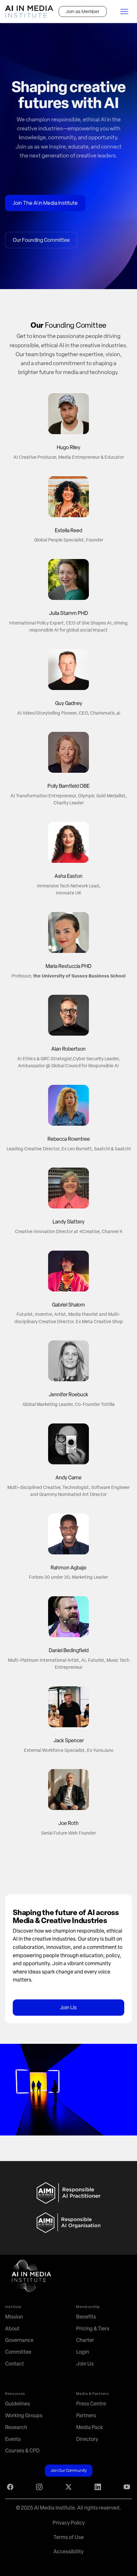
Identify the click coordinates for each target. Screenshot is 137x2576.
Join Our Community (69, 2470)
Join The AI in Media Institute (45, 203)
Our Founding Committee (41, 240)
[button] (124, 11)
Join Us (68, 2007)
